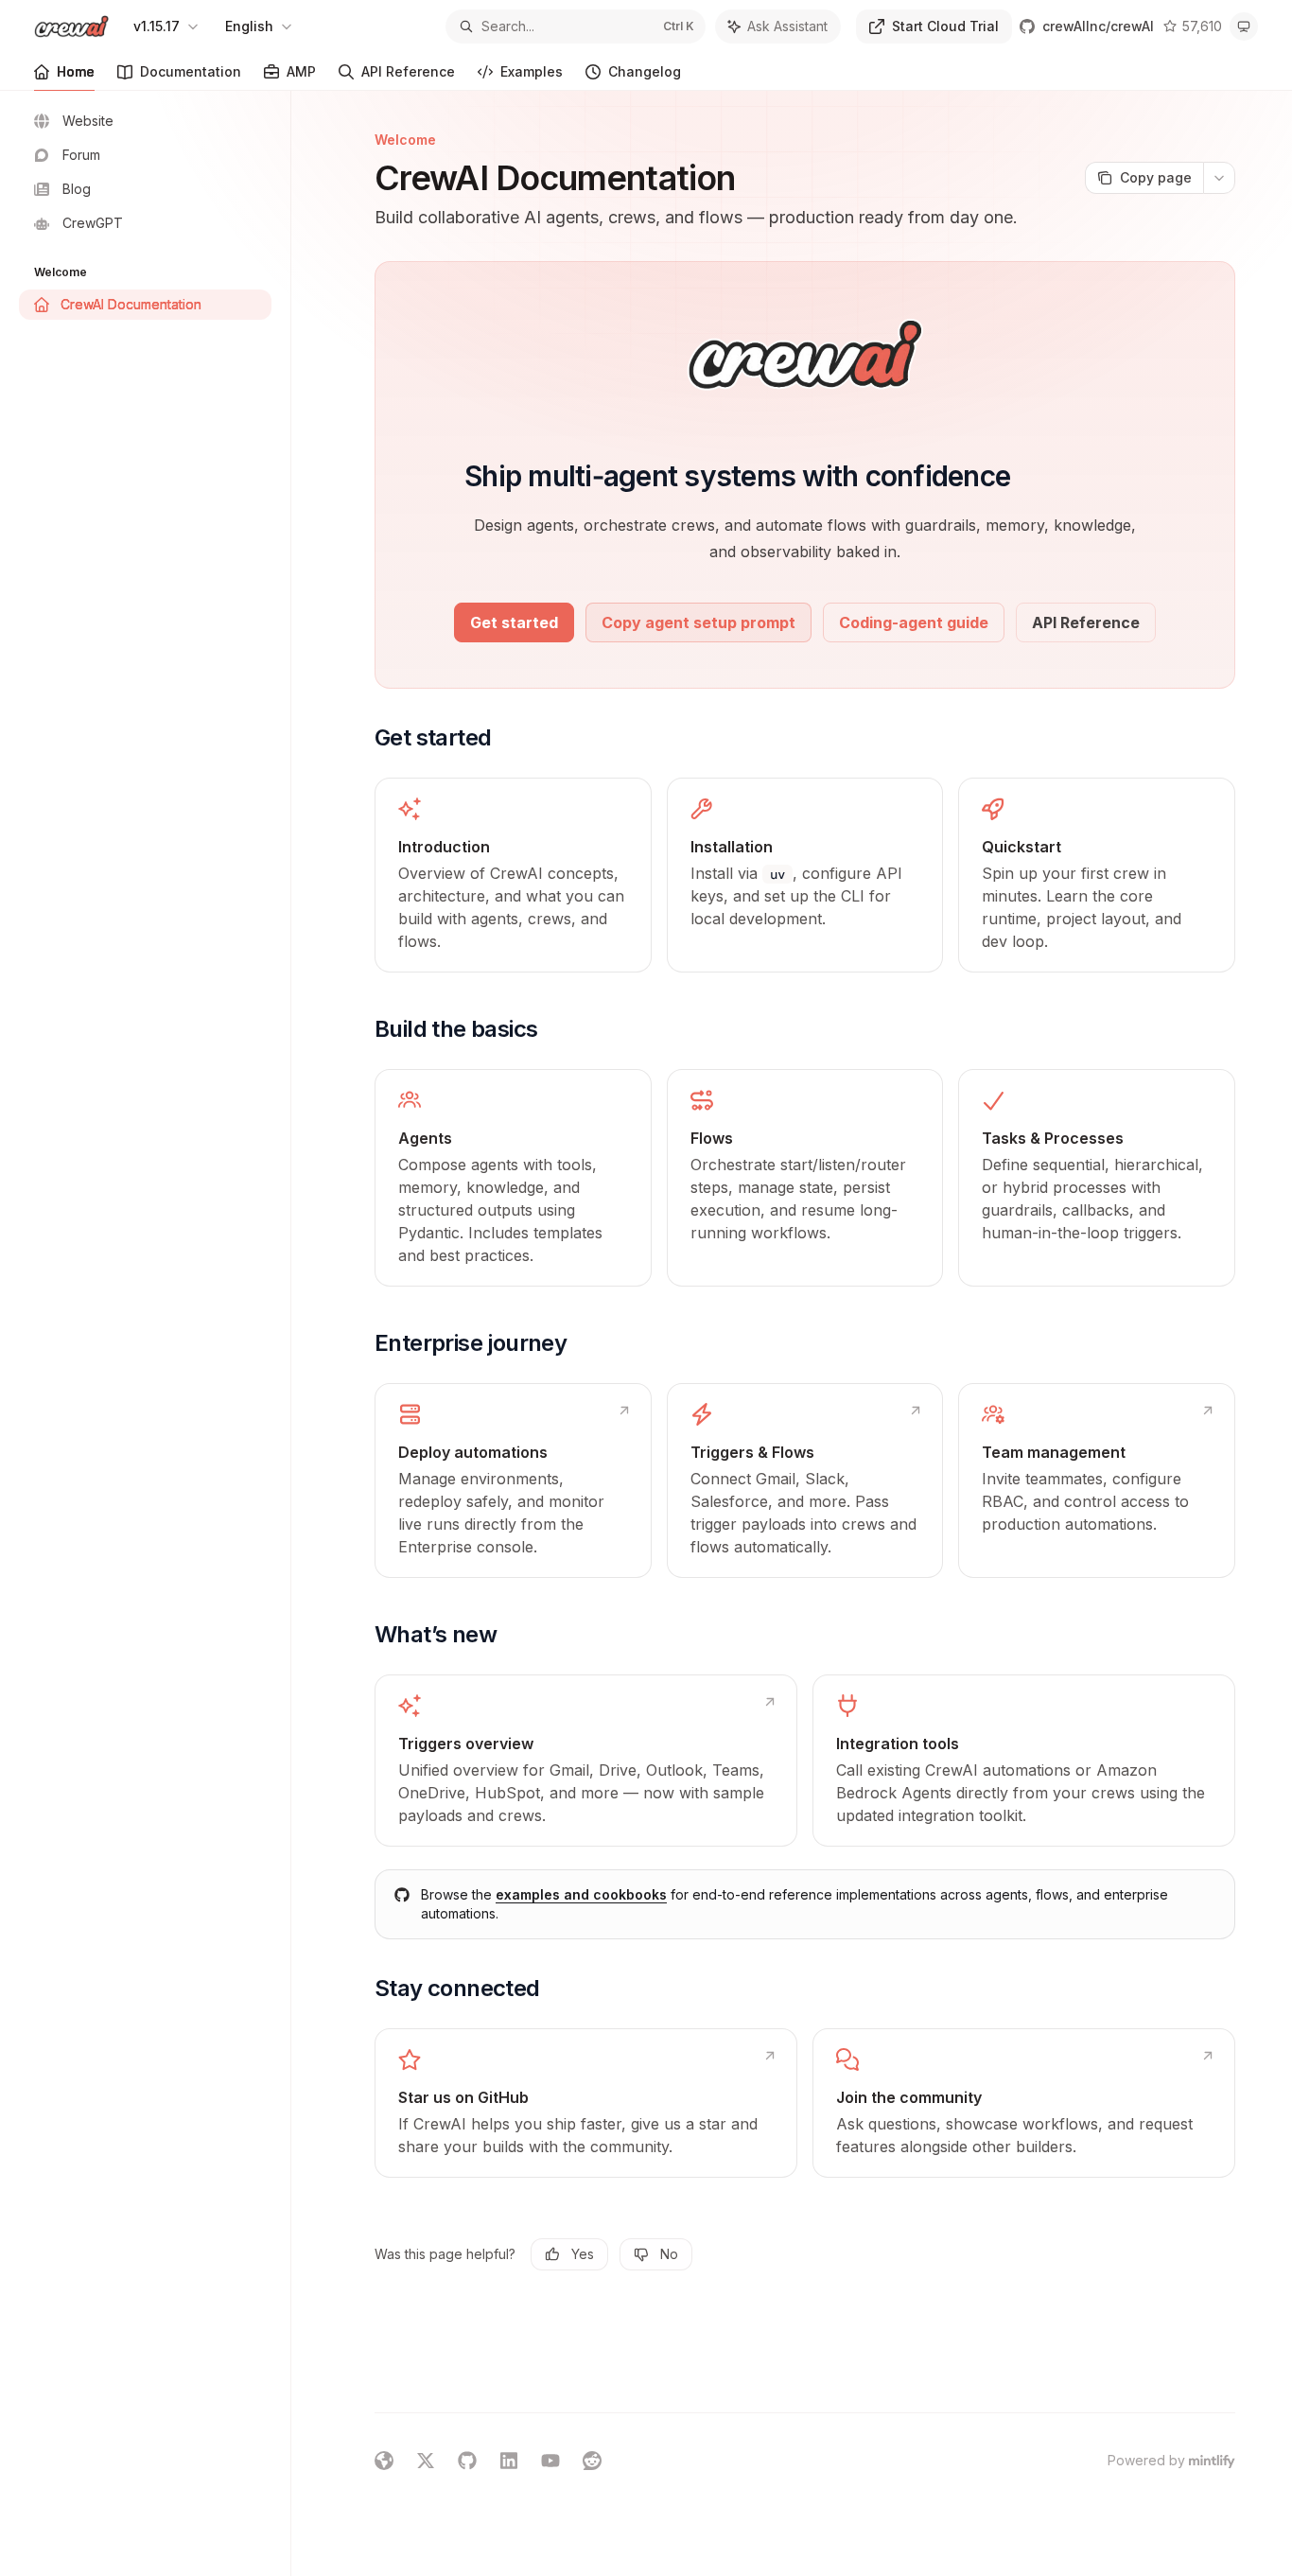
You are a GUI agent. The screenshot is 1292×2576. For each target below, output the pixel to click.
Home (76, 71)
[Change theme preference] (1244, 26)
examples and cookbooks (581, 1894)
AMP (301, 71)
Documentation (191, 71)
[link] (513, 875)
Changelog (645, 71)
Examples (532, 71)
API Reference (408, 71)
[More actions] (1219, 178)
